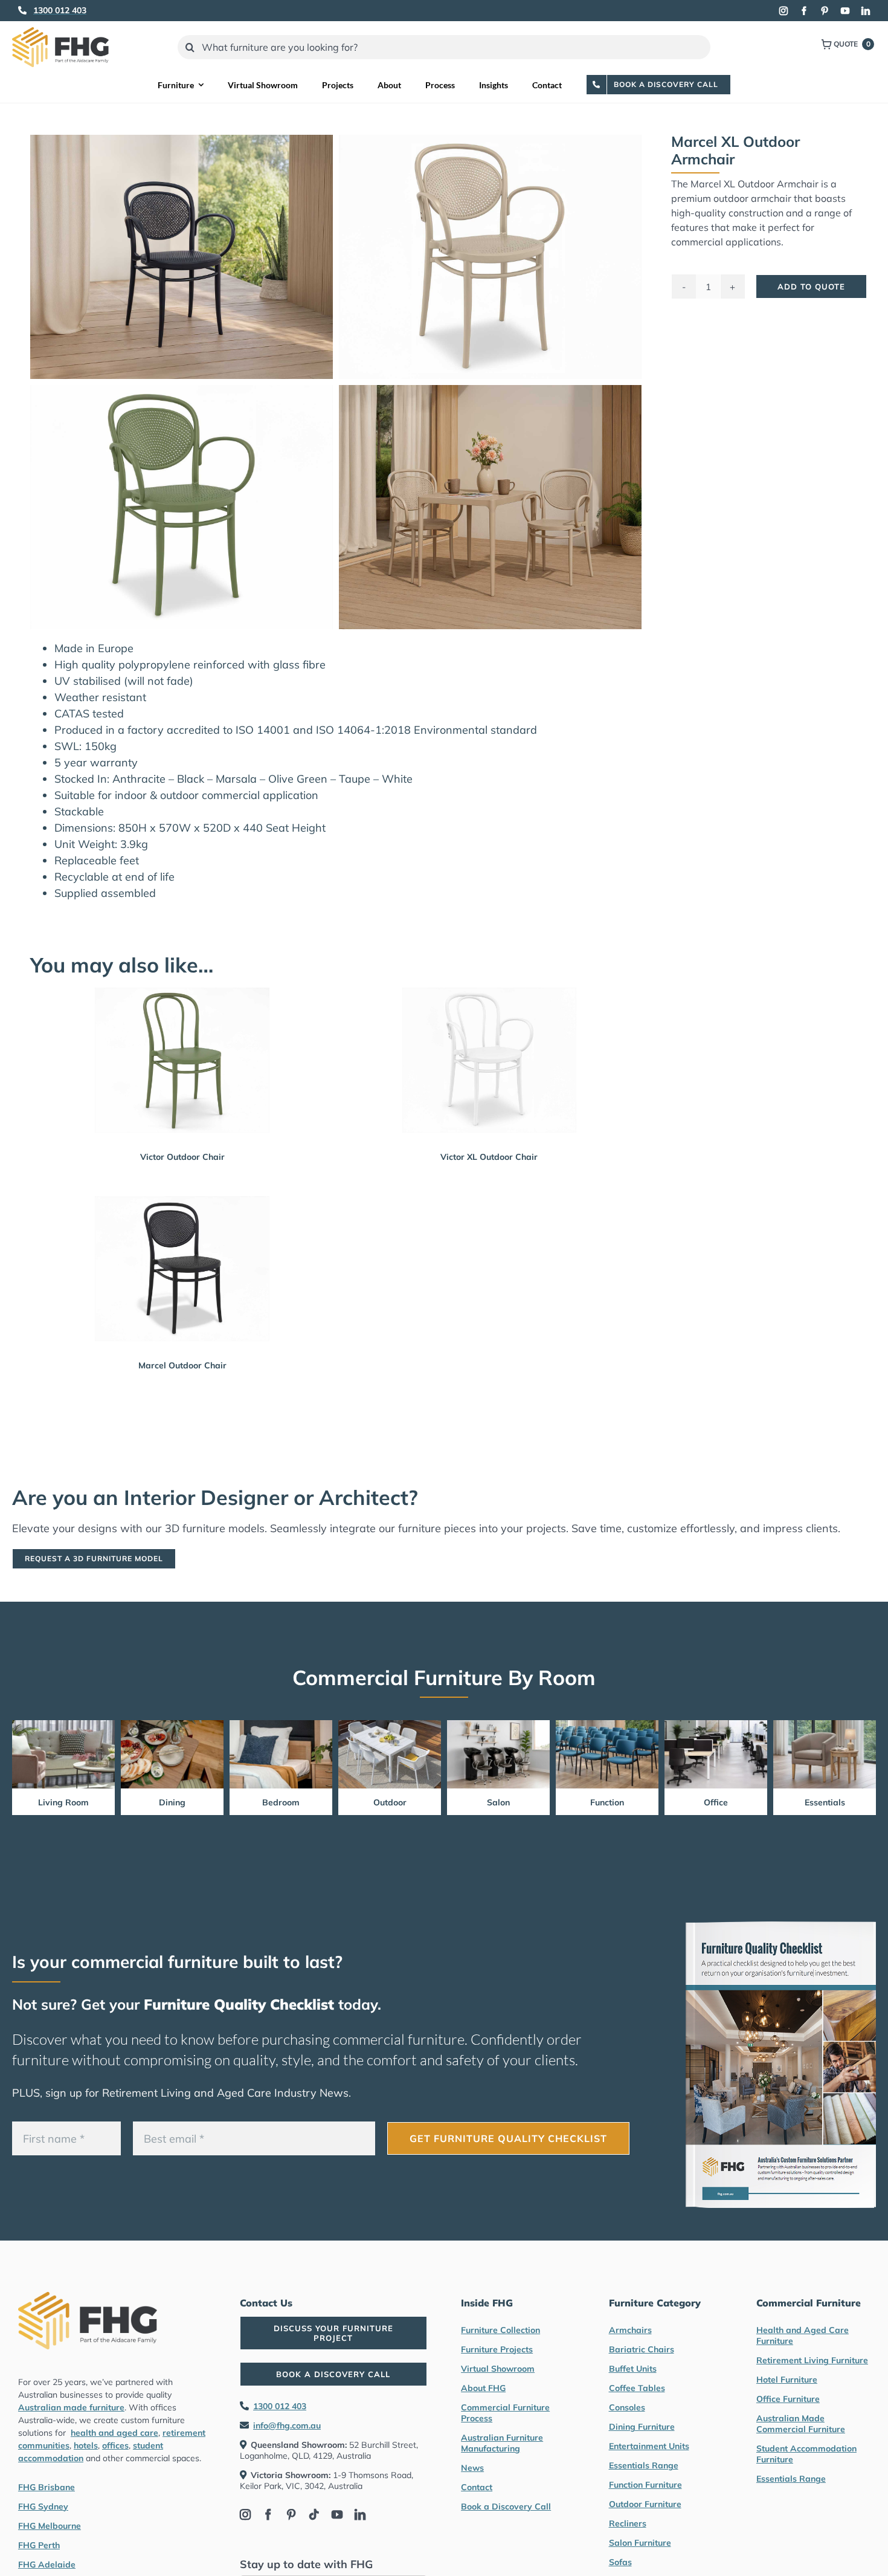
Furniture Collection (500, 2330)
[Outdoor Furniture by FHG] (390, 1725)
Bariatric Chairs (642, 2349)
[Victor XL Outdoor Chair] (489, 1060)
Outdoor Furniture (645, 2504)
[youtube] (845, 11)
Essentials (825, 1802)
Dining (172, 1802)
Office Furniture (788, 2399)
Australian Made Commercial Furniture (801, 2424)
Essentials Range (644, 2465)
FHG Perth (39, 2545)
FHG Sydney (43, 2506)
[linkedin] (866, 11)
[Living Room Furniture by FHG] (63, 1725)
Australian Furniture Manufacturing (502, 2443)
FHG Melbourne (50, 2526)
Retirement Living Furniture (812, 2360)
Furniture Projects (497, 2349)
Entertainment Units (649, 2446)
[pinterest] (825, 11)
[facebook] (804, 11)
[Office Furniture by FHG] (716, 1725)
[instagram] (783, 11)
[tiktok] (314, 2514)
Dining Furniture (642, 2427)
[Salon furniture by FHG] (498, 1725)
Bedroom (281, 1802)
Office (716, 1802)
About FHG (483, 2388)
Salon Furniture (640, 2543)
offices (115, 2445)
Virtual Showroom (498, 2369)
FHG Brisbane (47, 2487)
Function (607, 1802)
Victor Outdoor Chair (182, 1157)
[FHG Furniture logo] (60, 32)
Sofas (620, 2562)
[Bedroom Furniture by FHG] (281, 1725)
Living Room (63, 1802)
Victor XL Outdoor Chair (489, 1157)
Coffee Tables (637, 2388)
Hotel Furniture (787, 2380)
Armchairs (630, 2330)
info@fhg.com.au (287, 2426)
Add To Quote (811, 286)
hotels (86, 2445)
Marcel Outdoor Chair (182, 1365)
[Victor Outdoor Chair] (182, 1060)
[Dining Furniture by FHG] (172, 1725)
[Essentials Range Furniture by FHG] (825, 1725)
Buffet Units (633, 2369)
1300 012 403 (280, 2406)
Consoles (627, 2407)
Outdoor (390, 1802)
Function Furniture (645, 2485)
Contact (477, 2487)
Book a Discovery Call (506, 2506)
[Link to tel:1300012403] (22, 10)
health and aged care (114, 2433)
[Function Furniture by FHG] (607, 1725)
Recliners (628, 2523)
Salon (498, 1802)
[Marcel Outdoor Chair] (182, 1269)
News (472, 2468)
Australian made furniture (71, 2407)
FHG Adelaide (47, 2565)
